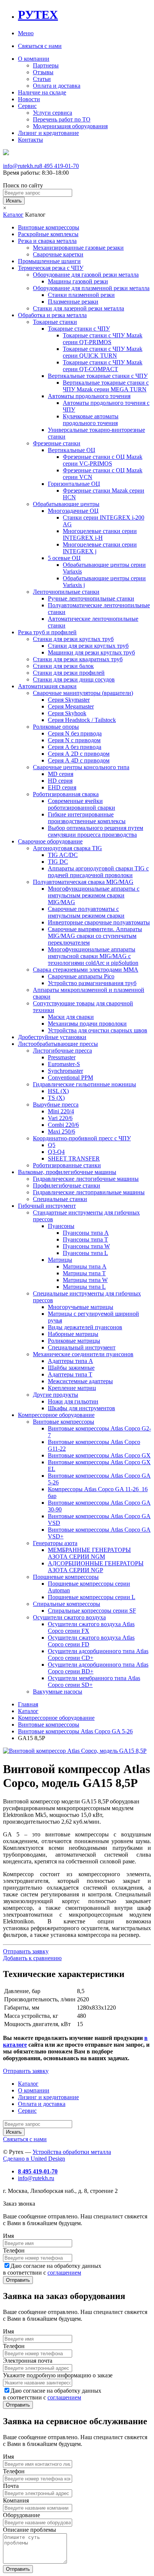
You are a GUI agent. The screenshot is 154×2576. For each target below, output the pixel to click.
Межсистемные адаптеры (80, 1381)
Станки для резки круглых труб (73, 639)
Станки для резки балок (63, 666)
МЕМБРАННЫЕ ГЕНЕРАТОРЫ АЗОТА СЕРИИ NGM (89, 1553)
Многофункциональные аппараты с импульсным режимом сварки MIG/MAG (94, 895)
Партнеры (46, 65)
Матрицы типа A (85, 1266)
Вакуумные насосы (58, 1692)
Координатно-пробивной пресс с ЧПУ (82, 1138)
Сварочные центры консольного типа (81, 767)
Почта (11, 2486)
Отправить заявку (26, 1951)
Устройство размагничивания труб (92, 983)
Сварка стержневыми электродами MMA (86, 970)
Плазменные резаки (73, 302)
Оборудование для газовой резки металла (86, 275)
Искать (14, 201)
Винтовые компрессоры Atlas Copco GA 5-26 (75, 1731)
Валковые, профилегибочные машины (67, 1172)
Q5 (52, 1145)
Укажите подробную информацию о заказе (58, 2375)
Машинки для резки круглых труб (91, 652)
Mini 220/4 (61, 1111)
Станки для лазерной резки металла (78, 308)
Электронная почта (28, 2361)
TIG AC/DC (63, 855)
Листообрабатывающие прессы (58, 1044)
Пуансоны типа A (86, 1233)
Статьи (42, 79)
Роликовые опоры (56, 727)
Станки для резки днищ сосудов (74, 679)
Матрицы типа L (84, 1287)
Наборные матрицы (73, 1334)
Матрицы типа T (84, 1273)
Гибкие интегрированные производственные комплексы (87, 818)
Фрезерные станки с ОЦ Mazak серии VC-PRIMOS (103, 460)
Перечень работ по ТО (62, 119)
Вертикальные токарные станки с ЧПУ (98, 376)
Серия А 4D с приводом (79, 760)
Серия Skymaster (69, 700)
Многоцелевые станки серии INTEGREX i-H (100, 534)
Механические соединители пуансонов (83, 1354)
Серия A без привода (75, 747)
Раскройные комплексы (48, 234)
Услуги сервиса (53, 113)
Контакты (30, 140)
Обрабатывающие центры (66, 504)
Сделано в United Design (34, 2159)
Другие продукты (56, 1395)
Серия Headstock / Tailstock (82, 720)
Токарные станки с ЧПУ (79, 329)
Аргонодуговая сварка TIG (67, 848)
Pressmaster (62, 1057)
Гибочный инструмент (47, 1206)
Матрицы (60, 1260)
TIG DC (58, 862)
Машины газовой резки (78, 281)
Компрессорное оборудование (56, 1415)
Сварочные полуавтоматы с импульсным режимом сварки (86, 912)
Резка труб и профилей (47, 632)
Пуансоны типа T (85, 1239)
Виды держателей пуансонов (85, 1327)
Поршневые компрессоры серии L (92, 1597)
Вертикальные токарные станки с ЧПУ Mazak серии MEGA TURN (106, 386)
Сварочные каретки (58, 254)
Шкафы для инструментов (81, 1408)
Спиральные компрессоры (67, 1604)
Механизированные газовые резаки (78, 248)
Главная (28, 1704)
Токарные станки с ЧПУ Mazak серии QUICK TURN (103, 352)
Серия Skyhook (67, 713)
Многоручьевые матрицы (81, 1307)
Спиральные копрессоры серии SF (92, 1611)
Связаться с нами (40, 46)
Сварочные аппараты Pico (81, 976)
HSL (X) (58, 1091)
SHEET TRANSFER (74, 1158)
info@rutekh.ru (21, 166)
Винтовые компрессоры (49, 227)
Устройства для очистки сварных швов (98, 1030)
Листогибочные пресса (62, 1051)
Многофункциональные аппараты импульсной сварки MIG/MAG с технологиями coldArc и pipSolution (93, 956)
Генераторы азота (55, 1543)
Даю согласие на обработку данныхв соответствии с (52, 2269)
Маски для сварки (71, 1017)
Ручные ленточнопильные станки (91, 598)
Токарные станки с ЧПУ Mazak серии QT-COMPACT (103, 366)
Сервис (27, 106)
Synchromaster (65, 1071)
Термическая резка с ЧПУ (51, 268)
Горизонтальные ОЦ (74, 484)
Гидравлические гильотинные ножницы (84, 1084)
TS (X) (56, 1098)
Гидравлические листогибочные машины (86, 1179)
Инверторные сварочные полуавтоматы (99, 922)
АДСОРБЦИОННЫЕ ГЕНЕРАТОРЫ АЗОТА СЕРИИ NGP (96, 1567)
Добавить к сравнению (32, 1958)
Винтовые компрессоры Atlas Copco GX (99, 1455)
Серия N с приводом (74, 740)
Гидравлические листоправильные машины (89, 1192)
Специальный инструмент (82, 1347)
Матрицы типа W (85, 1280)
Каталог (13, 215)
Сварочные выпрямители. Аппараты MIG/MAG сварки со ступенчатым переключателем (95, 936)
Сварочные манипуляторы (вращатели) (83, 693)
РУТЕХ (38, 15)
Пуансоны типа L (85, 1253)
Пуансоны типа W (86, 1246)
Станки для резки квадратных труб (78, 659)
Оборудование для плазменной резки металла (91, 288)
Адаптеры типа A (70, 1361)
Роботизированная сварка (66, 794)
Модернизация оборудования (70, 126)
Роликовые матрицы (74, 1341)
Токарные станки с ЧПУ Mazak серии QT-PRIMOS (103, 339)
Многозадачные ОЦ (73, 511)
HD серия (60, 781)
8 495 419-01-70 (59, 166)
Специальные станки (60, 1199)
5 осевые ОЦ (64, 558)
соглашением (64, 2273)
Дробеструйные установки (52, 1037)
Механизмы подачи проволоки (87, 1024)
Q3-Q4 (56, 1152)
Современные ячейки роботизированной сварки (81, 804)
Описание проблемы (30, 2530)
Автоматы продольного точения (89, 396)
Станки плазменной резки (81, 295)
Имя (8, 2236)
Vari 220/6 (60, 1118)
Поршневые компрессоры (66, 1577)
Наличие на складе (42, 92)
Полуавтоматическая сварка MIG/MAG (83, 882)
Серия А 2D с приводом (79, 754)
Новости (29, 99)
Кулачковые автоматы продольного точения (91, 420)
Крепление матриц (72, 1388)
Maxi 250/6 (61, 1131)
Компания (16, 2500)
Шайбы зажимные (71, 1368)
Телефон (14, 2250)
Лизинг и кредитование (48, 133)
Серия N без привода (75, 733)
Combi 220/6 (63, 1125)
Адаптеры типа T (70, 1374)
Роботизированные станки (67, 1165)
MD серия (61, 774)
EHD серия (62, 787)
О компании (34, 59)
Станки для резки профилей (69, 673)
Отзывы (43, 72)
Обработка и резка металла (52, 315)
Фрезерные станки (57, 443)
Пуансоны (61, 1226)
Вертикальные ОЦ (72, 450)
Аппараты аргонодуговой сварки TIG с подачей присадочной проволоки (98, 872)
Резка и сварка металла (47, 241)
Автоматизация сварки (47, 686)
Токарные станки (55, 322)
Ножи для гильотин (73, 1401)
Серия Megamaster (71, 706)
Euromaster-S (64, 1064)
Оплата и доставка (57, 86)
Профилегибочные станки (67, 1185)
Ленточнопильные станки (66, 592)
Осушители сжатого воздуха (69, 1617)
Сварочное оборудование (50, 841)
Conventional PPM (70, 1078)
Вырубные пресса (56, 1105)
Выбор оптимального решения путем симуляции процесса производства (96, 831)
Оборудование (21, 2515)
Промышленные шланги (49, 261)
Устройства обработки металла (72, 2152)
